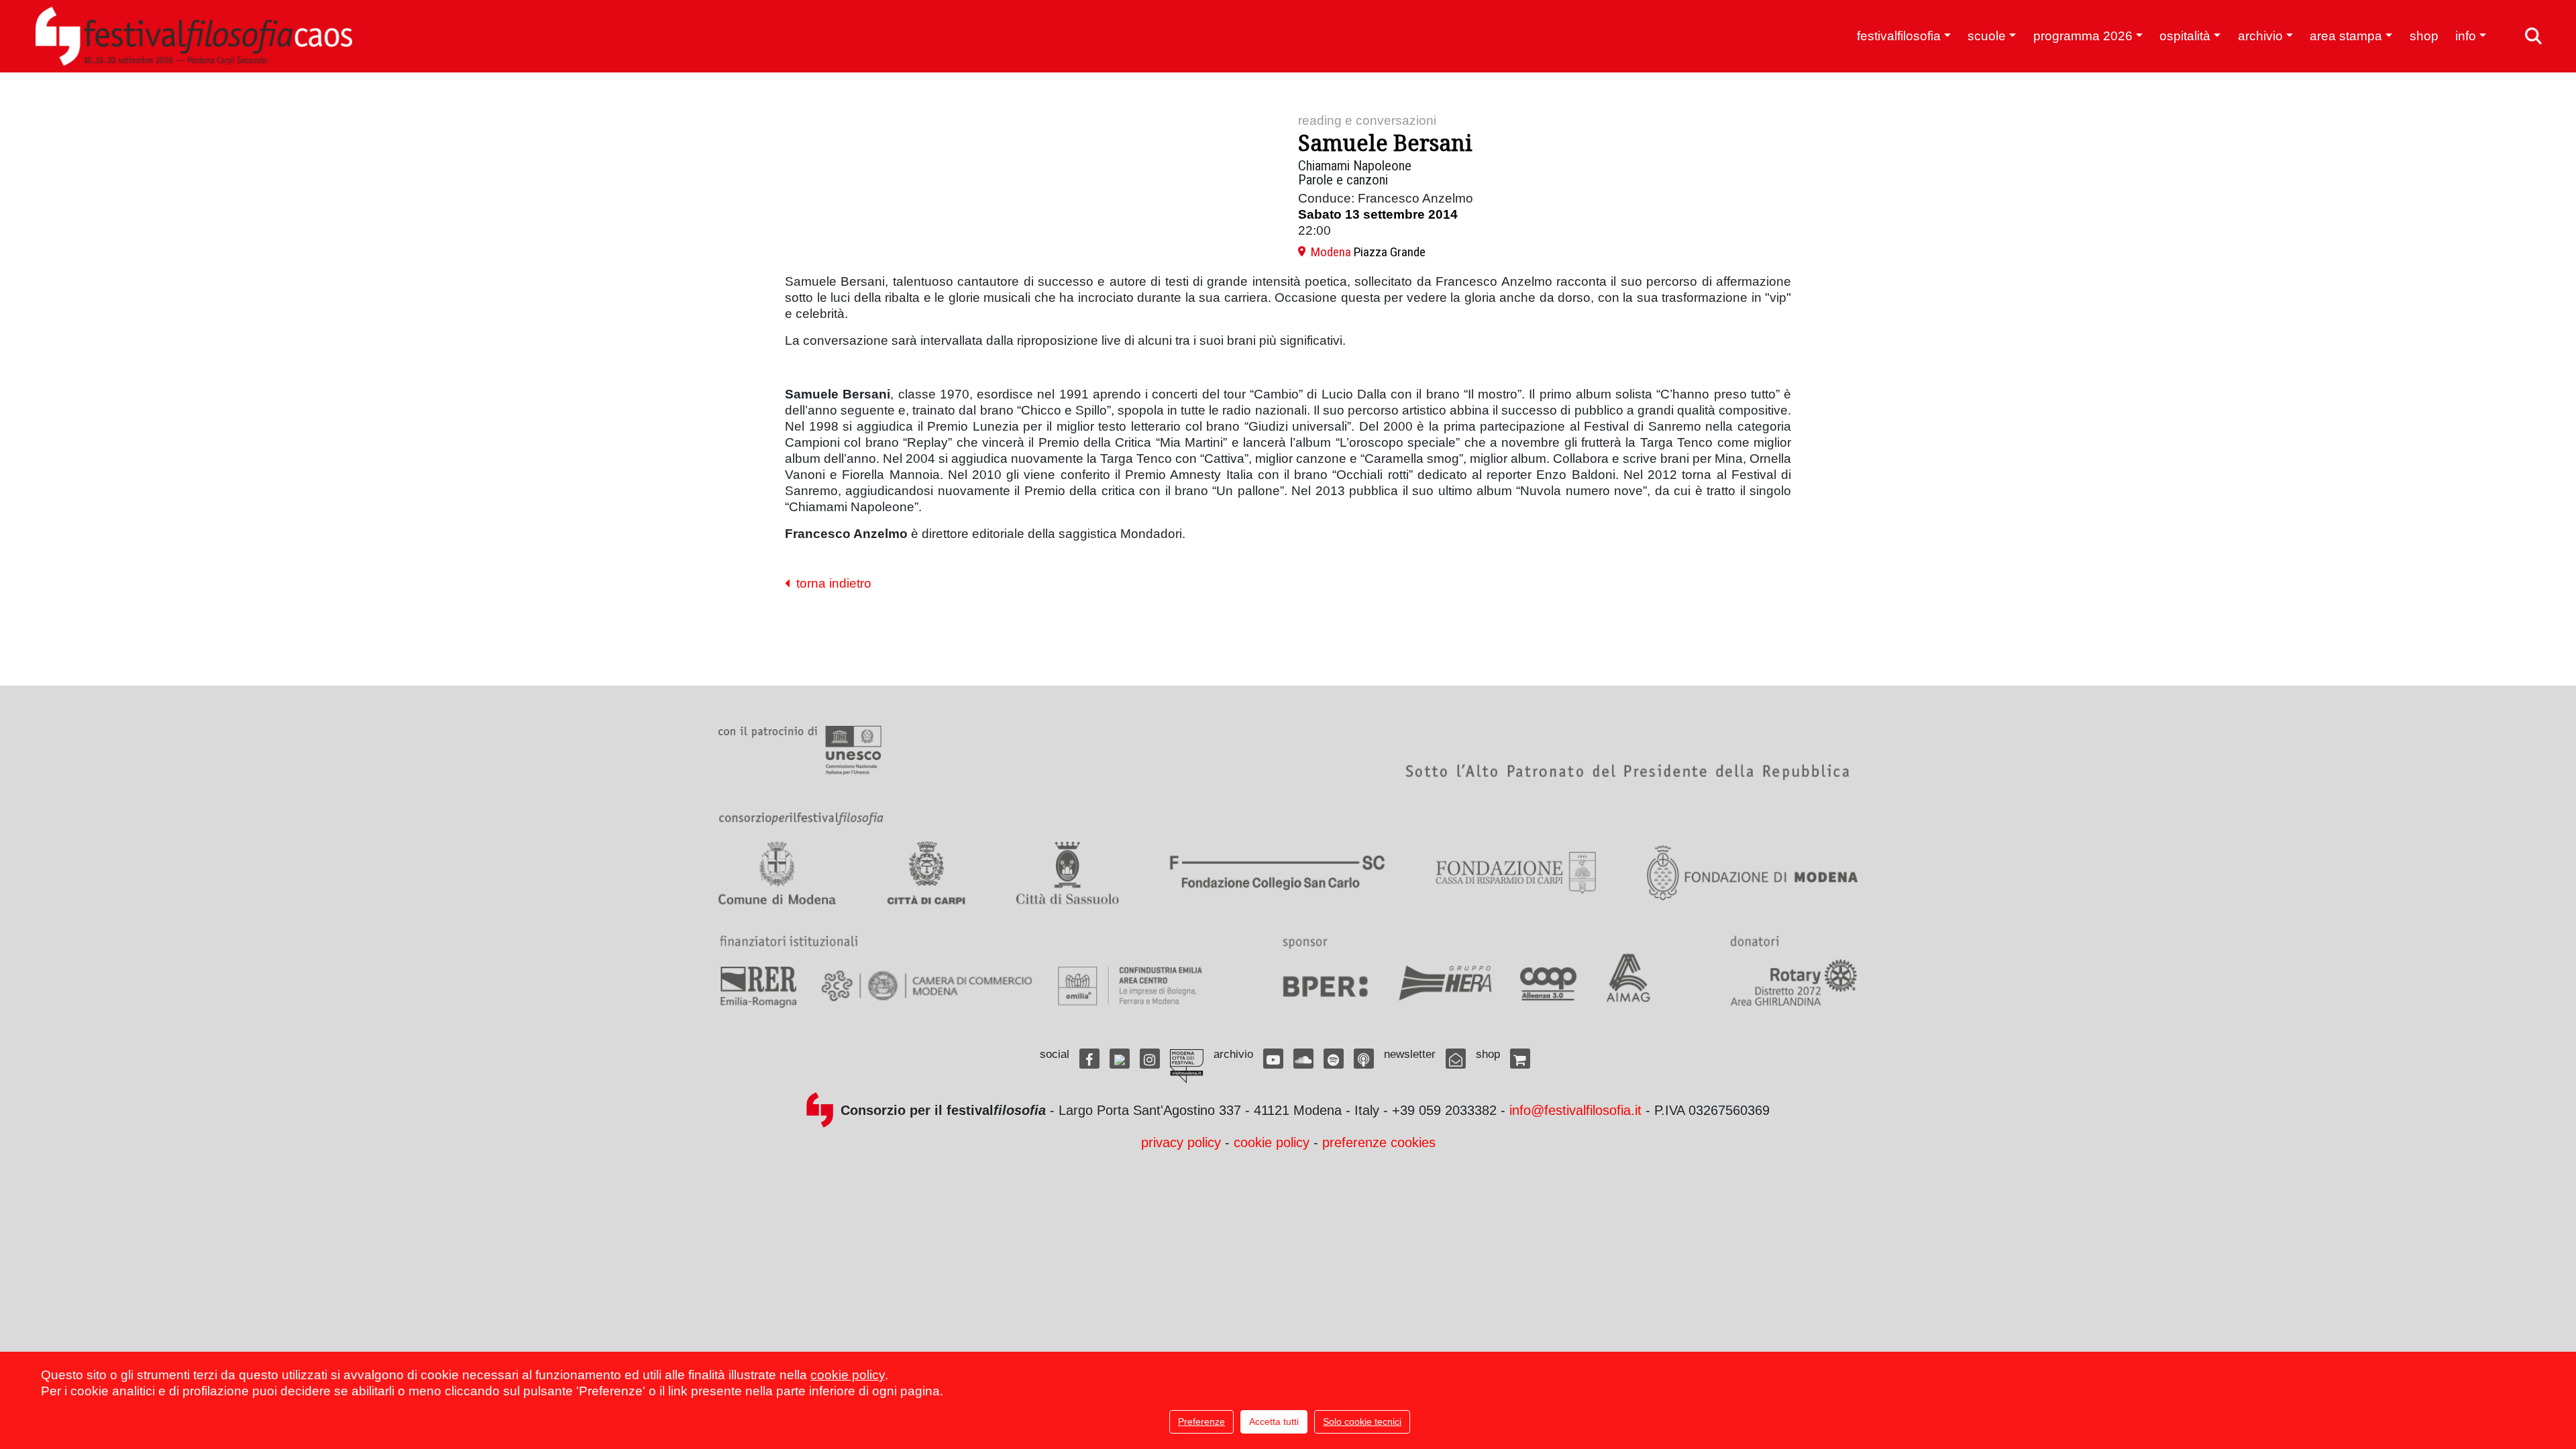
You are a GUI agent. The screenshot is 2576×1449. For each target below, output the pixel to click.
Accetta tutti (1274, 1421)
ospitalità (2185, 36)
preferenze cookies (1379, 1142)
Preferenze (1201, 1421)
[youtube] (1273, 1059)
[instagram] (1150, 1059)
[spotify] (1334, 1059)
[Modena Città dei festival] (1187, 1066)
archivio (2260, 36)
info (2466, 36)
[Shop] (1520, 1059)
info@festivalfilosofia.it (1575, 1110)
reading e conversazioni (1367, 120)
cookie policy (1272, 1142)
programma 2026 (2083, 36)
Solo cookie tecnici (1362, 1421)
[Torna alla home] (194, 36)
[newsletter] (1456, 1059)
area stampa (2346, 36)
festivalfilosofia (1899, 36)
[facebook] (1089, 1059)
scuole (1987, 36)
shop (2424, 36)
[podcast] (1364, 1059)
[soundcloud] (1303, 1059)
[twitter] (1120, 1059)
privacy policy (1181, 1142)
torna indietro (830, 583)
